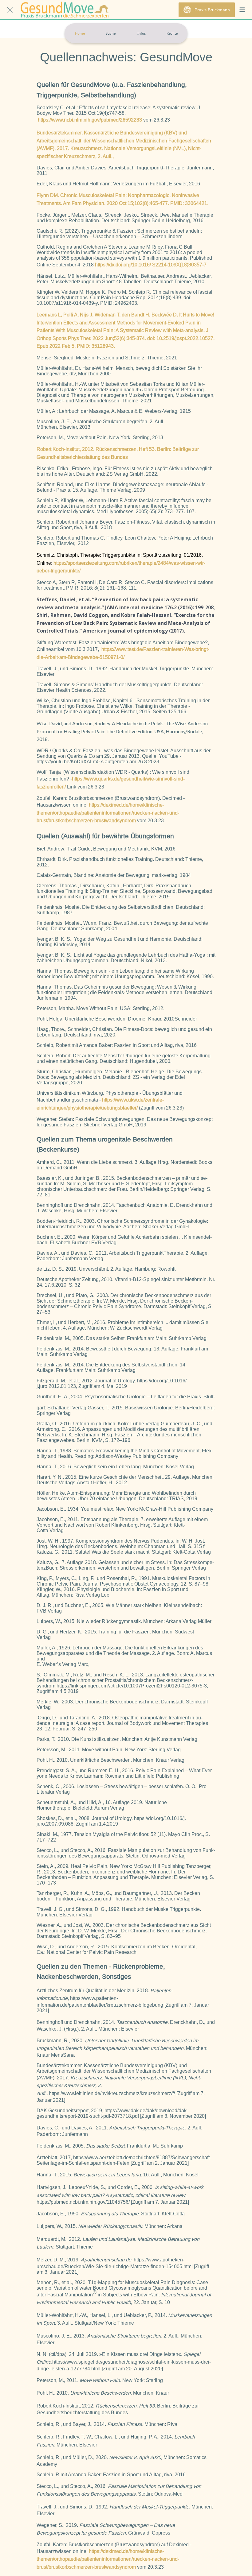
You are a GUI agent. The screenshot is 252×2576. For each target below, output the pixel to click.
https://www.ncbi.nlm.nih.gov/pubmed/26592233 (90, 120)
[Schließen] (10, 10)
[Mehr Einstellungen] (242, 10)
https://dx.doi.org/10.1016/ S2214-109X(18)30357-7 (151, 265)
